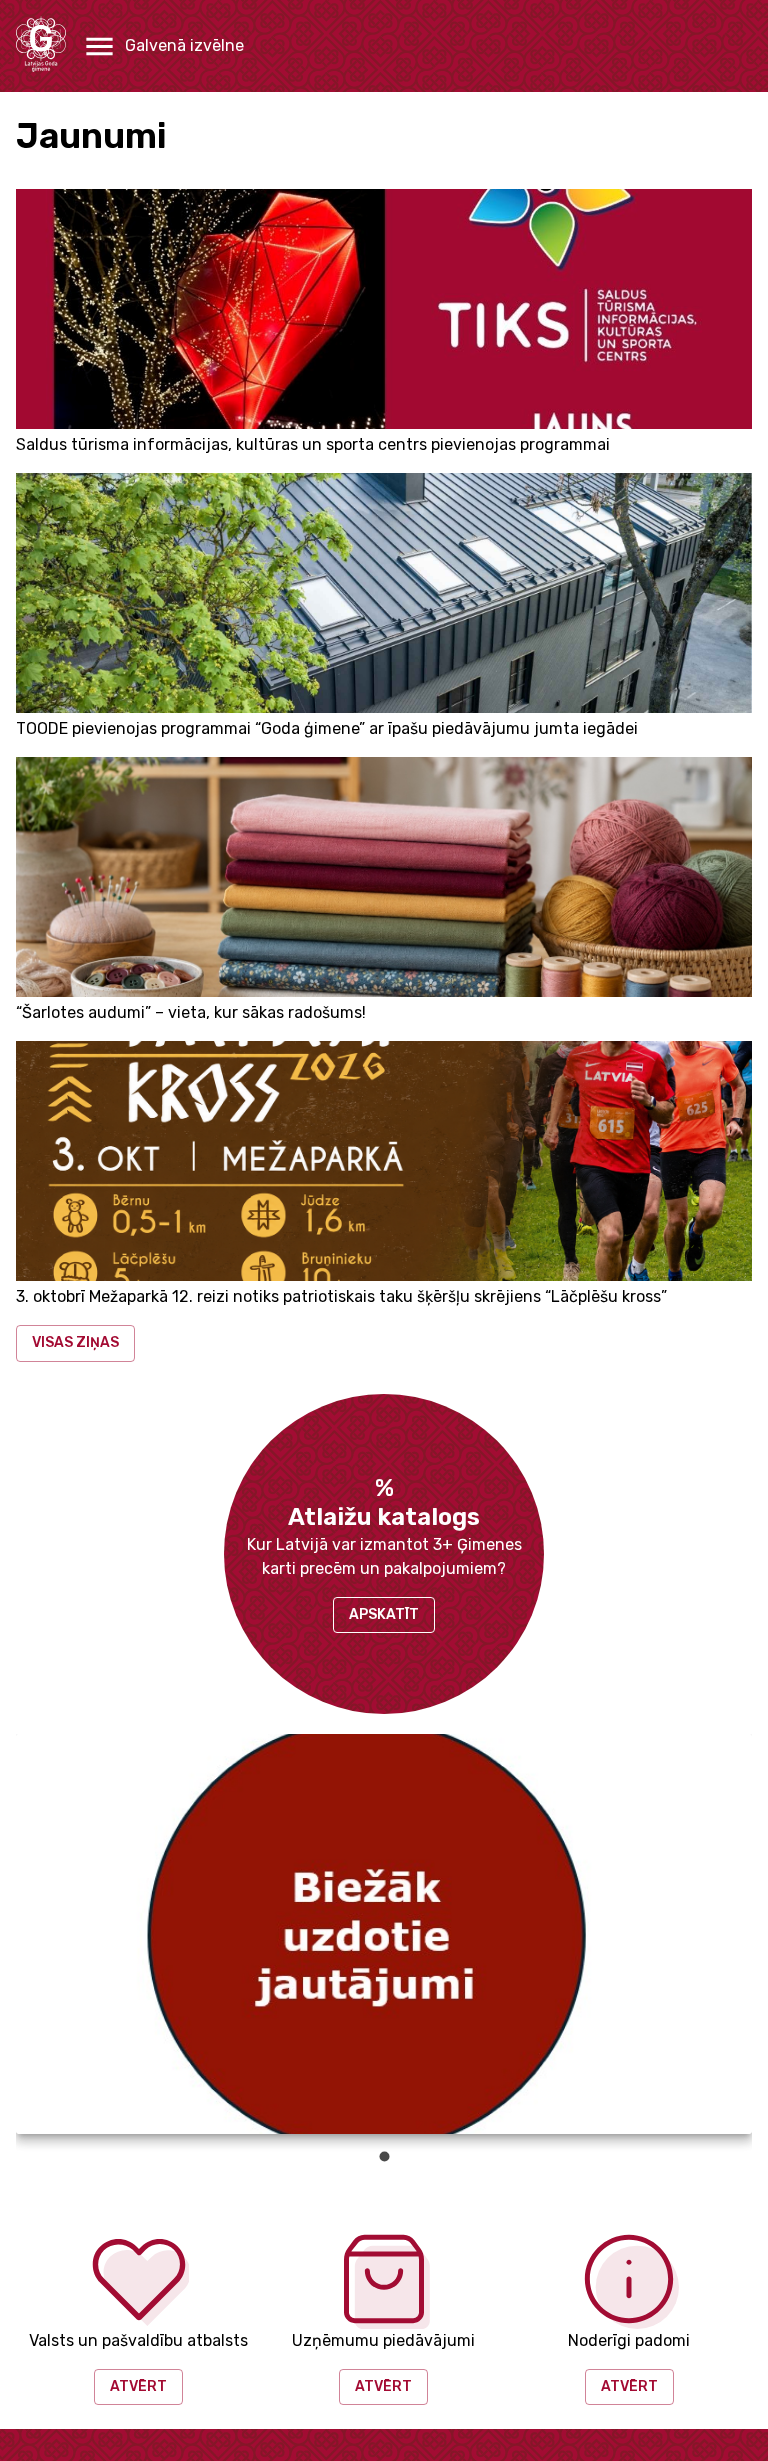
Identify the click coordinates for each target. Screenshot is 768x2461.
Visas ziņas (75, 1342)
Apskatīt (384, 1614)
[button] (163, 46)
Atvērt (138, 2386)
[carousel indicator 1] (384, 2156)
